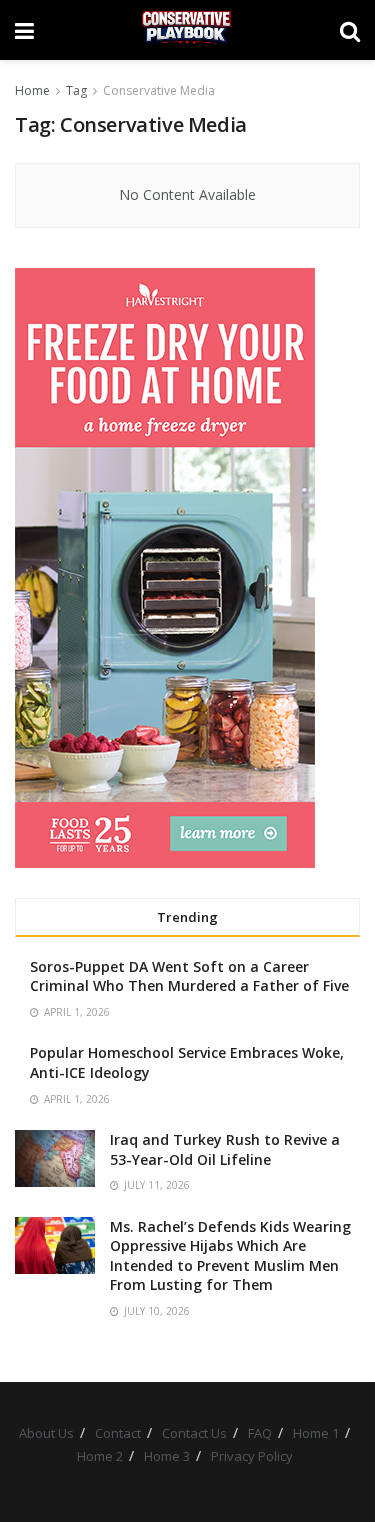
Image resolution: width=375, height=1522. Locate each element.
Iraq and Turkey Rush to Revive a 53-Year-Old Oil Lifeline (225, 1149)
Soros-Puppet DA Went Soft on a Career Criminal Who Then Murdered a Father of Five (189, 976)
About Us (46, 1433)
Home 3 (167, 1456)
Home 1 (316, 1433)
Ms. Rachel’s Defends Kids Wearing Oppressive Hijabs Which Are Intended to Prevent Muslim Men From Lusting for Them (230, 1256)
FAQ (260, 1433)
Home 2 (100, 1456)
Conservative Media (159, 90)
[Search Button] (350, 30)
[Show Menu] (24, 30)
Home (32, 90)
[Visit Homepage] (186, 30)
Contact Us (194, 1433)
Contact (118, 1433)
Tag (76, 90)
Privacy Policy (252, 1456)
